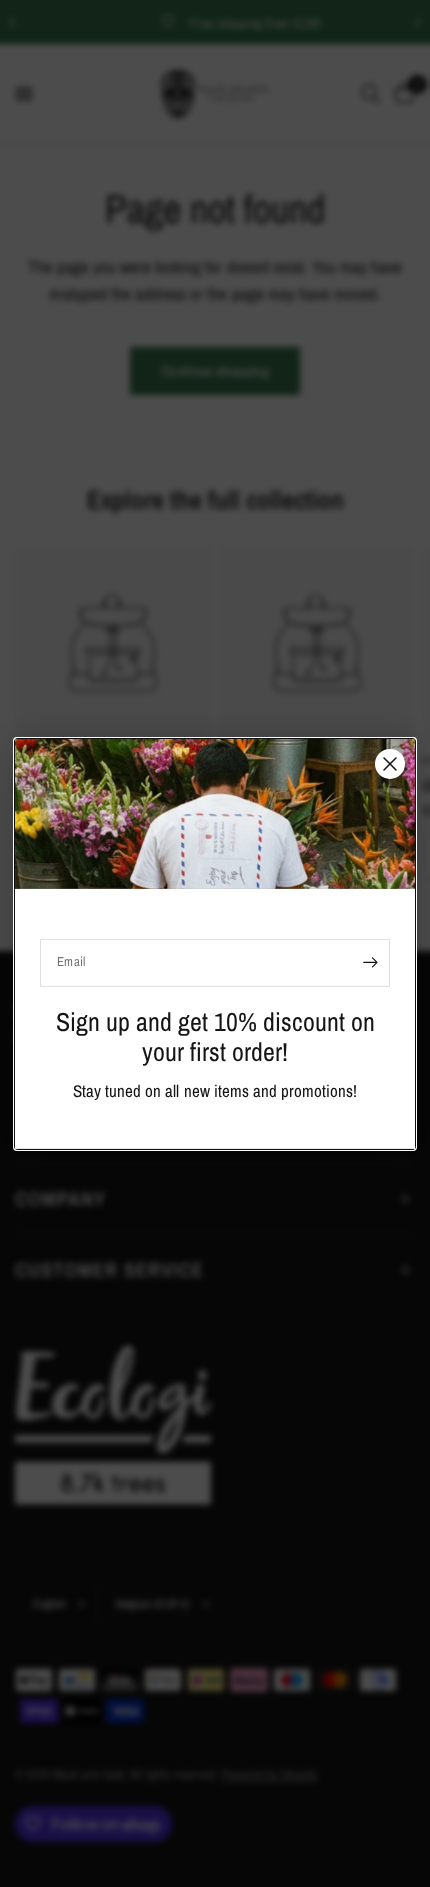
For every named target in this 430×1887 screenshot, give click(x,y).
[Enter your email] (370, 962)
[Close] (390, 763)
